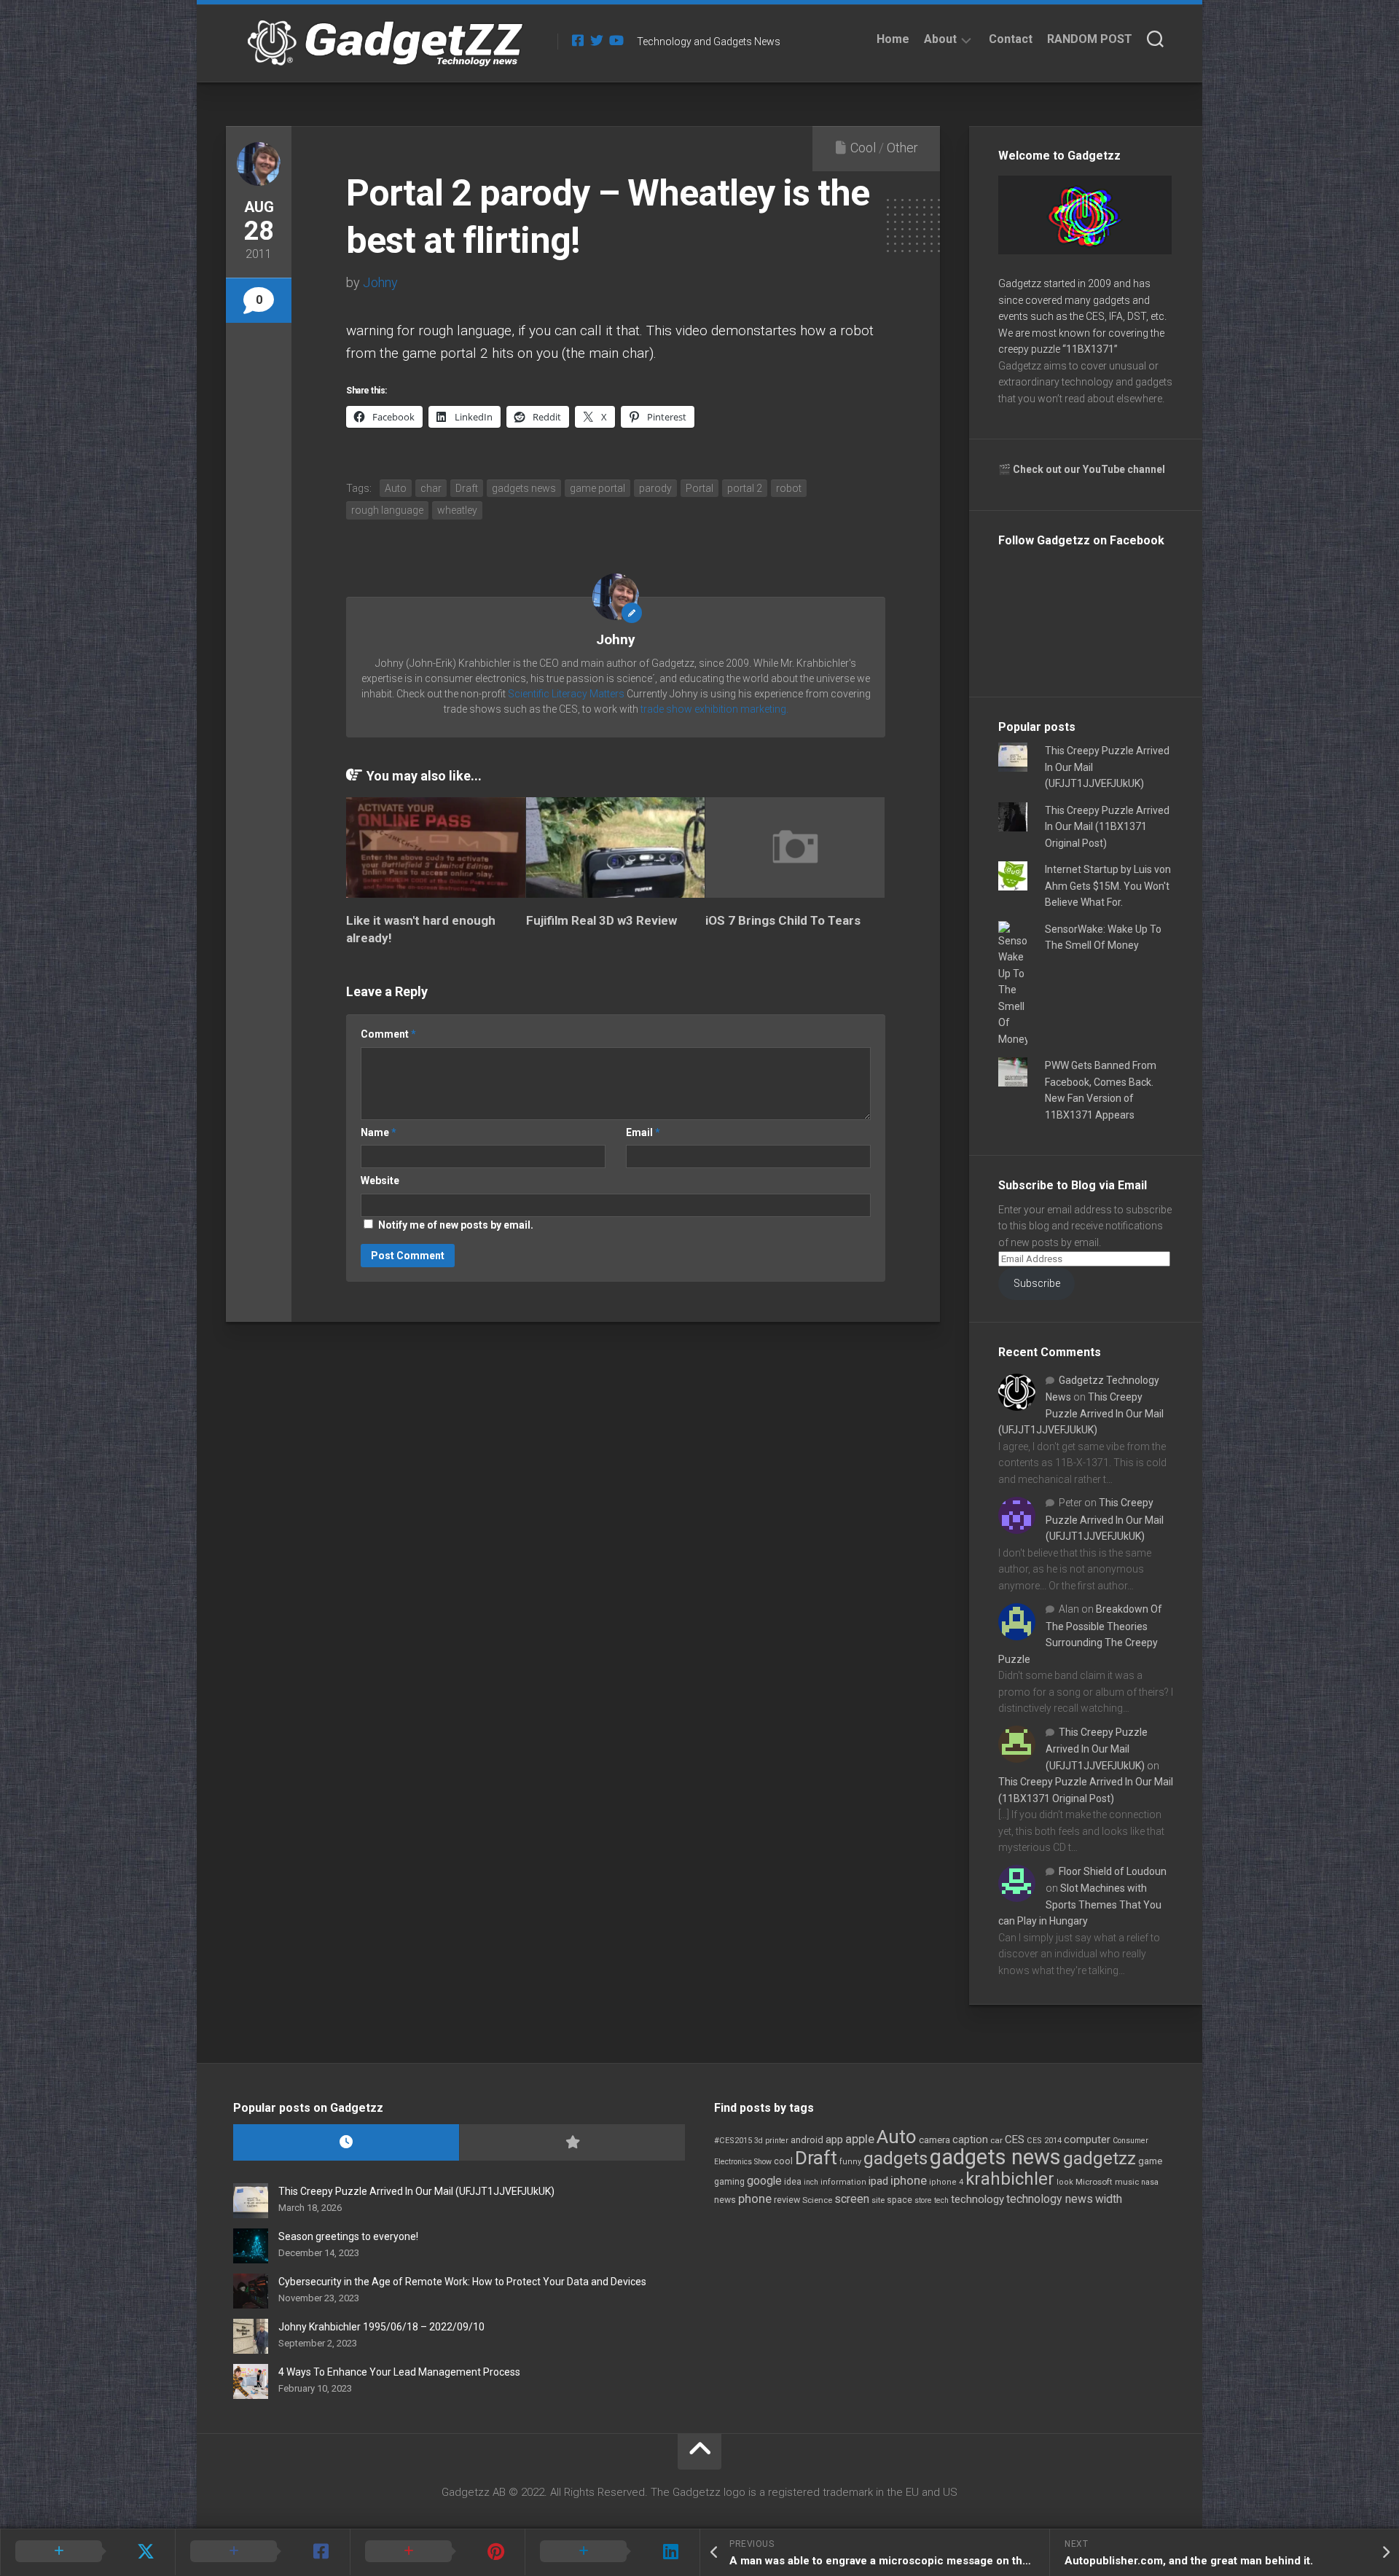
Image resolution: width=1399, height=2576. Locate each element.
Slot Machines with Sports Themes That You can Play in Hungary (1080, 1904)
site (878, 2200)
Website (380, 1181)
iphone (909, 2180)
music (1127, 2182)
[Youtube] (616, 40)
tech (941, 2200)
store (923, 2200)
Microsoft (1094, 2182)
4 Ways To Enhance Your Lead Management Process (399, 2372)
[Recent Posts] (346, 2143)
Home (893, 39)
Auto (897, 2137)
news (725, 2200)
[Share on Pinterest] (437, 2552)
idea (793, 2182)
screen (852, 2199)
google (764, 2181)
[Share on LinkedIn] (612, 2552)
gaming (729, 2182)
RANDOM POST (1090, 39)
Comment (388, 1034)
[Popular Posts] (572, 2143)
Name (379, 1132)
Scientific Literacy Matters (566, 694)
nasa (1150, 2182)
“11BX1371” (1090, 349)
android (807, 2140)
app (834, 2140)
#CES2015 (733, 2141)
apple (860, 2139)
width (1109, 2199)
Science (817, 2200)
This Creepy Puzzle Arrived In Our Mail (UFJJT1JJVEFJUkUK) (1081, 1413)
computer (1087, 2140)
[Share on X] (87, 2552)
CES (1015, 2140)
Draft (816, 2158)
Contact (1011, 39)
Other (902, 148)
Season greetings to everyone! (348, 2236)
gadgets (896, 2158)
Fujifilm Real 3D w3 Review (601, 920)
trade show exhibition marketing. (714, 709)
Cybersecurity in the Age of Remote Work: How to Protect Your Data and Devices (462, 2282)
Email (643, 1132)
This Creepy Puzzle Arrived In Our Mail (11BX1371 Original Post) (1107, 827)
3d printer (771, 2141)
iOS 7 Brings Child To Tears (783, 920)
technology (977, 2199)
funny (850, 2162)
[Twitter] (597, 40)
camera (934, 2140)
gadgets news (995, 2157)
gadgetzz (1100, 2158)
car (996, 2140)
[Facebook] (578, 40)
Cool (863, 148)
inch (811, 2182)
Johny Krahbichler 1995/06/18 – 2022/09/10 (381, 2327)
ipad (878, 2181)
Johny (380, 282)
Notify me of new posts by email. (456, 1225)
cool (783, 2161)
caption (970, 2140)
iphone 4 (946, 2182)
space (900, 2200)
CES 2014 (1044, 2141)
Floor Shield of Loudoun (1113, 1871)
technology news (1050, 2199)
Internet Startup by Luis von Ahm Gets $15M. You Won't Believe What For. (1108, 886)
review (787, 2200)
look (1065, 2182)
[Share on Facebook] (262, 2552)
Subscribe (1037, 1283)
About (940, 39)
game (1150, 2161)
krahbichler (1010, 2179)
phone (755, 2199)
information (843, 2182)
